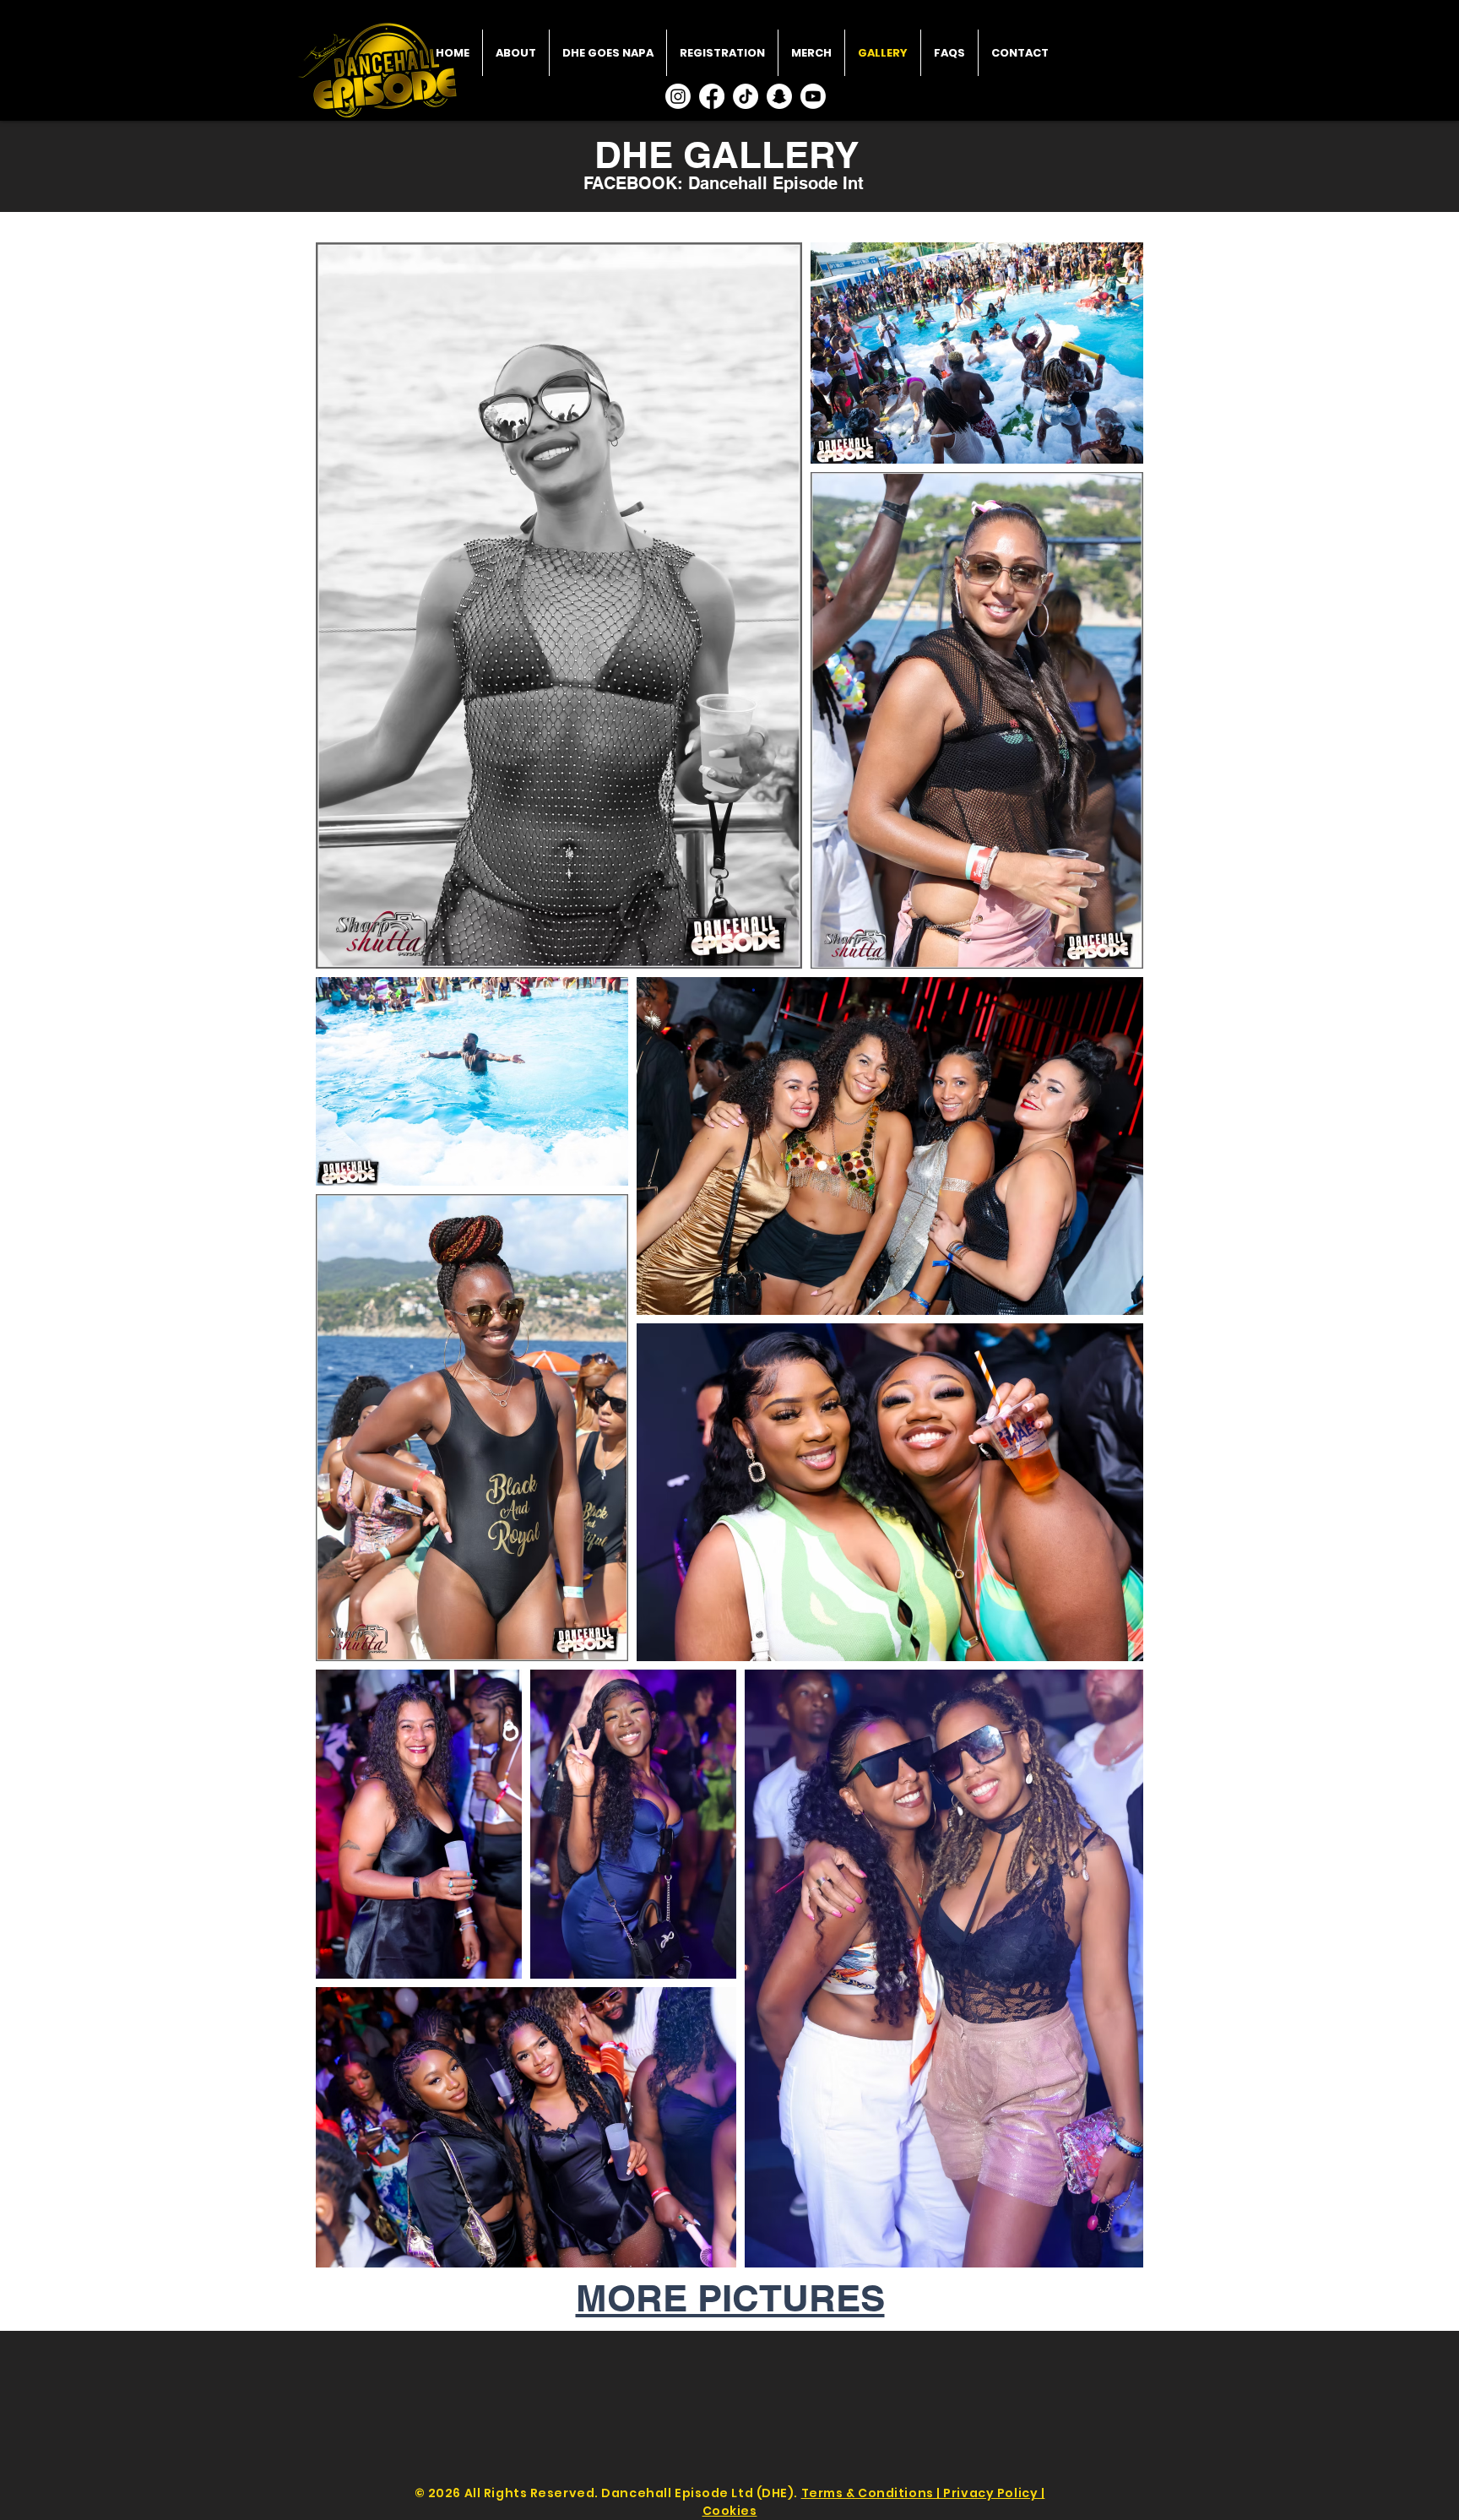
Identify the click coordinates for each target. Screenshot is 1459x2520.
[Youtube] (813, 96)
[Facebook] (712, 96)
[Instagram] (678, 96)
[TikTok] (746, 96)
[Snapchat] (779, 96)
